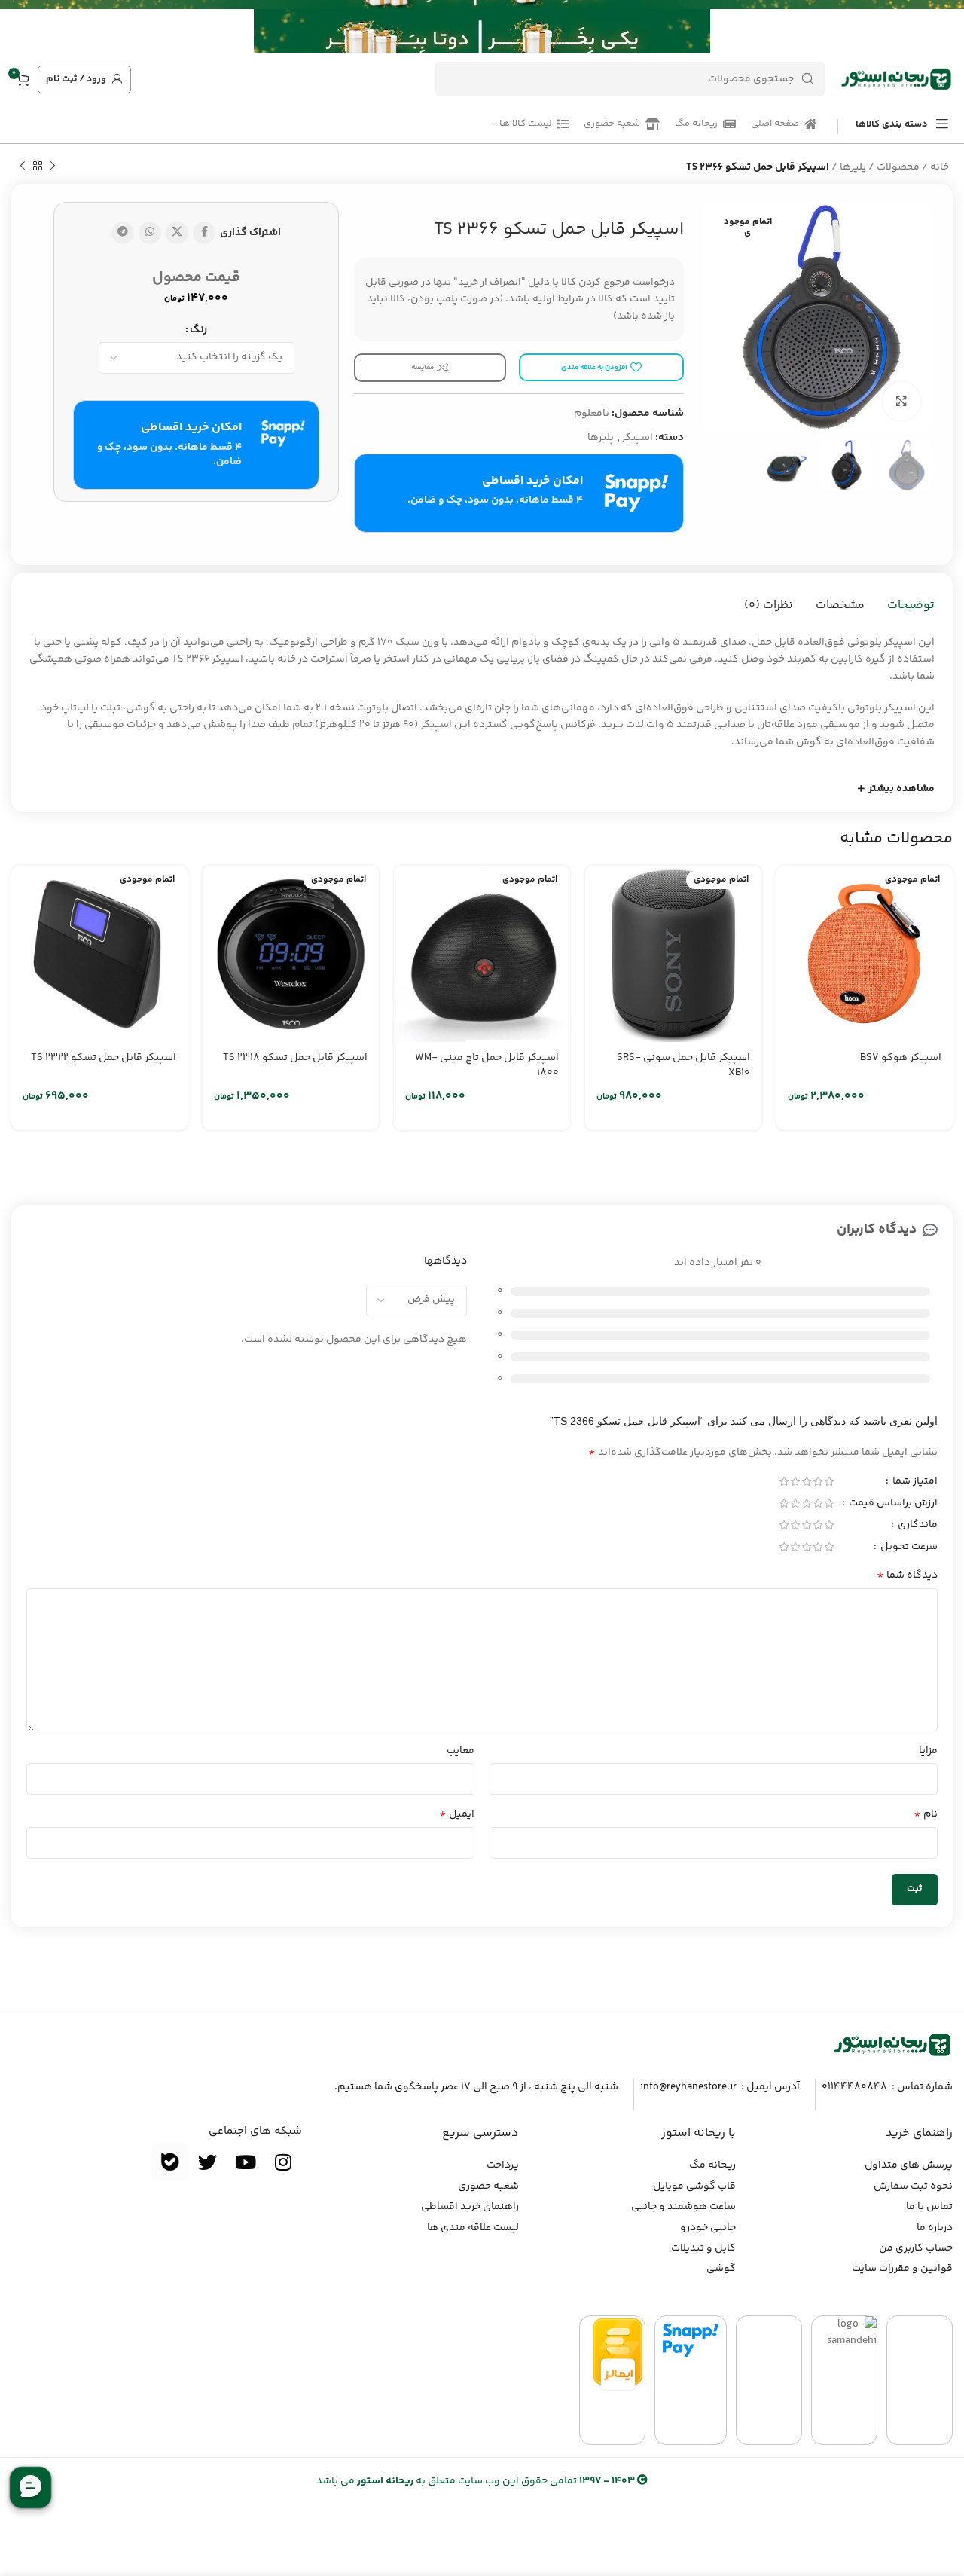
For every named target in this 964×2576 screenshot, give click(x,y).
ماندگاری (917, 1526)
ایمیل (457, 1814)
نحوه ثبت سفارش (913, 2186)
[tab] (911, 606)
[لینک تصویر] (892, 2045)
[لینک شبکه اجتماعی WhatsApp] (150, 233)
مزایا (928, 1751)
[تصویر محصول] (865, 954)
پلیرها (853, 167)
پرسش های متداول (909, 2165)
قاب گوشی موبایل (694, 2186)
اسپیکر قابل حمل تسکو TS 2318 (295, 1058)
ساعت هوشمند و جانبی (683, 2207)
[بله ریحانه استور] (170, 2162)
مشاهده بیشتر (901, 789)
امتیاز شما (914, 1483)
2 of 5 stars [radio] (818, 1481)
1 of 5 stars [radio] (829, 1481)
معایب (461, 1751)
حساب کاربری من (916, 2248)
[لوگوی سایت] (896, 79)
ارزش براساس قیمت (892, 1505)
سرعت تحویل (908, 1548)
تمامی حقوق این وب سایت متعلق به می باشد (476, 2481)
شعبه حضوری (488, 2186)
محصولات (898, 167)
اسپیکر (637, 438)
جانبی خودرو (708, 2228)
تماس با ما (929, 2207)
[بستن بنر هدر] (19, 26)
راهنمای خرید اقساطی (470, 2207)
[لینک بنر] (505, 26)
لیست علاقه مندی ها (473, 2228)
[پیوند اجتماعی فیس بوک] (204, 233)
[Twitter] (208, 2162)
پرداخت (503, 2165)
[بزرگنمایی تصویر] (901, 401)
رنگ (198, 330)
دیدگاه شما (907, 1575)
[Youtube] (246, 2162)
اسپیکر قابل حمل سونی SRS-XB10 (683, 1065)
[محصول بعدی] (23, 167)
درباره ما (935, 2228)
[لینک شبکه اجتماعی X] (177, 233)
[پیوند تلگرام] (123, 233)
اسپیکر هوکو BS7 (901, 1058)
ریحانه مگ (712, 2165)
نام (926, 1814)
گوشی (721, 2269)
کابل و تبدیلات (703, 2248)
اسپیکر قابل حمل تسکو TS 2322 (104, 1058)
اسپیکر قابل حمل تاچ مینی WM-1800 (487, 1065)
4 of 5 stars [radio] (795, 1481)
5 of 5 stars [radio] (784, 1481)
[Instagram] (283, 2162)
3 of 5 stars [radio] (806, 1481)
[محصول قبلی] (53, 167)
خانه (940, 167)
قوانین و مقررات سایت (902, 2269)
